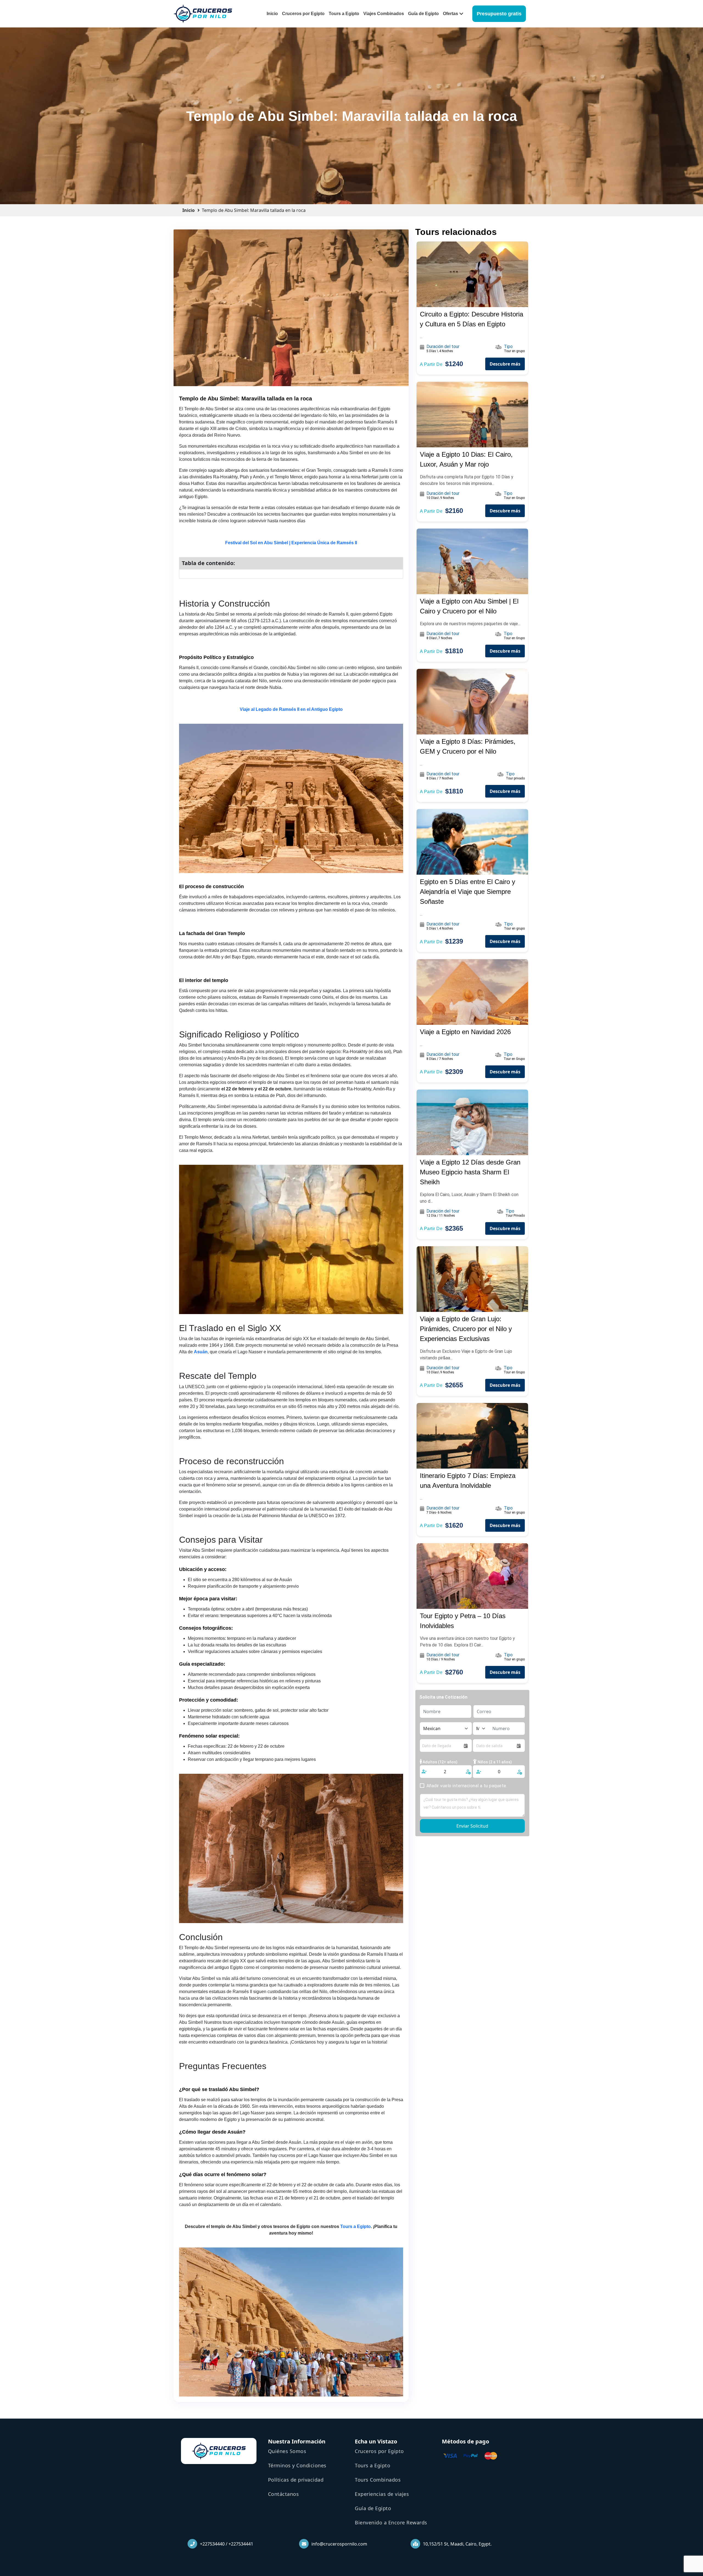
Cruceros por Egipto (303, 14)
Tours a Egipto (344, 14)
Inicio (272, 14)
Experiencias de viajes (382, 2494)
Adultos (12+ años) (440, 1762)
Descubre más (505, 364)
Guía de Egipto (423, 14)
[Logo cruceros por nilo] (203, 13)
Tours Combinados (378, 2480)
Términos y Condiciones (297, 2465)
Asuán (201, 1352)
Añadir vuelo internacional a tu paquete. (467, 1786)
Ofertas (450, 14)
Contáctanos (284, 2494)
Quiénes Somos (287, 2451)
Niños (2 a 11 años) (494, 1762)
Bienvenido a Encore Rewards (391, 2522)
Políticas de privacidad (296, 2480)
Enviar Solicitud (472, 1826)
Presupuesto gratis (499, 14)
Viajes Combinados (384, 14)
